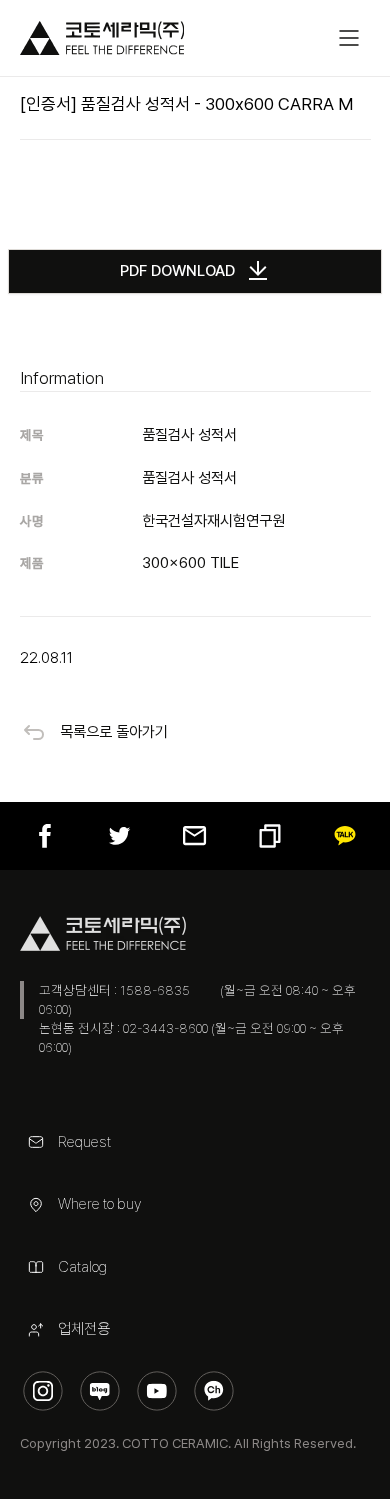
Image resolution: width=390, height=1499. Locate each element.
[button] (349, 38)
